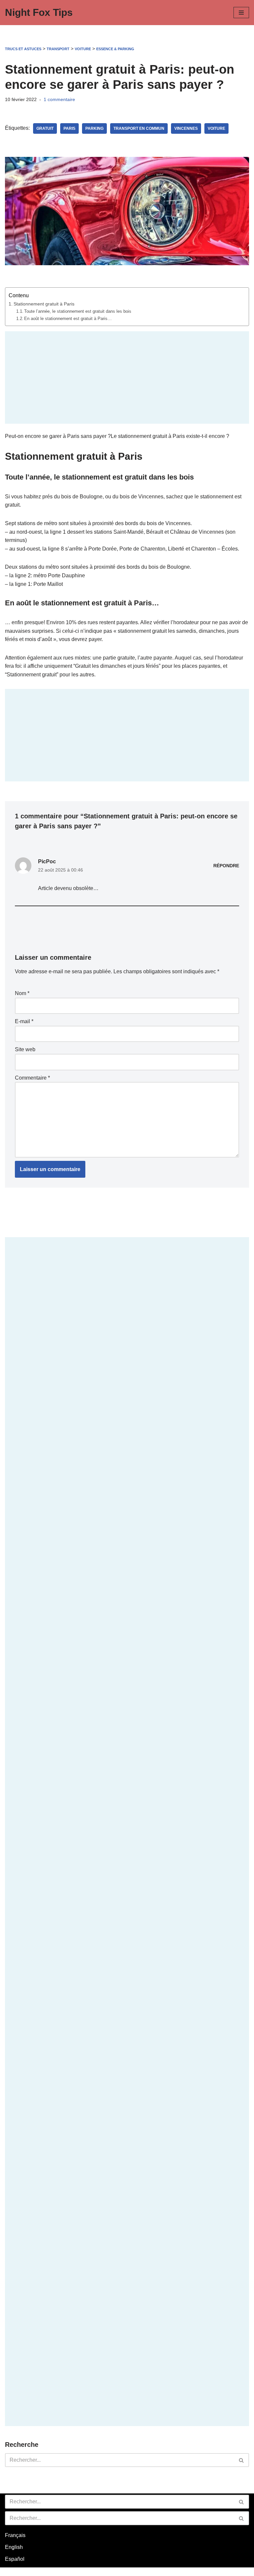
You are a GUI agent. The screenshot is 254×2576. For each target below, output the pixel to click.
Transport (58, 49)
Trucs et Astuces (23, 49)
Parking (94, 128)
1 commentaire (59, 99)
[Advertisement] (127, 377)
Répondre (226, 866)
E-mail (24, 1021)
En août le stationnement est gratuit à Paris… (68, 319)
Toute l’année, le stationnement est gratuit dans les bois (78, 311)
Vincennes (186, 128)
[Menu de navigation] (241, 13)
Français (15, 2535)
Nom (22, 993)
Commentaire (32, 1078)
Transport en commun (139, 128)
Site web (25, 1049)
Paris (69, 128)
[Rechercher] (242, 2460)
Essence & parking (115, 49)
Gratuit (45, 128)
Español (15, 2559)
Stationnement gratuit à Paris (44, 304)
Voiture (83, 49)
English (14, 2547)
